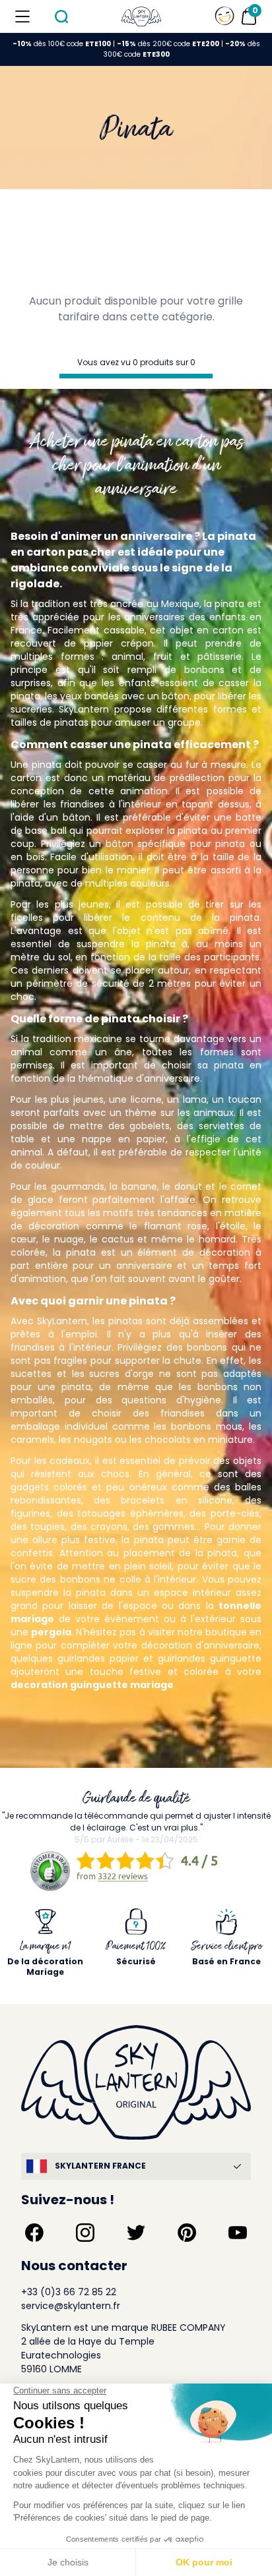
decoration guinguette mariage (92, 1685)
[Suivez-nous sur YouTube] (238, 2233)
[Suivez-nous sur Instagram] (85, 2233)
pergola (51, 1632)
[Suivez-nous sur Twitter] (136, 2233)
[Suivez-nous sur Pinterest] (187, 2233)
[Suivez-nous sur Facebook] (34, 2233)
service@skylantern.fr (71, 2306)
